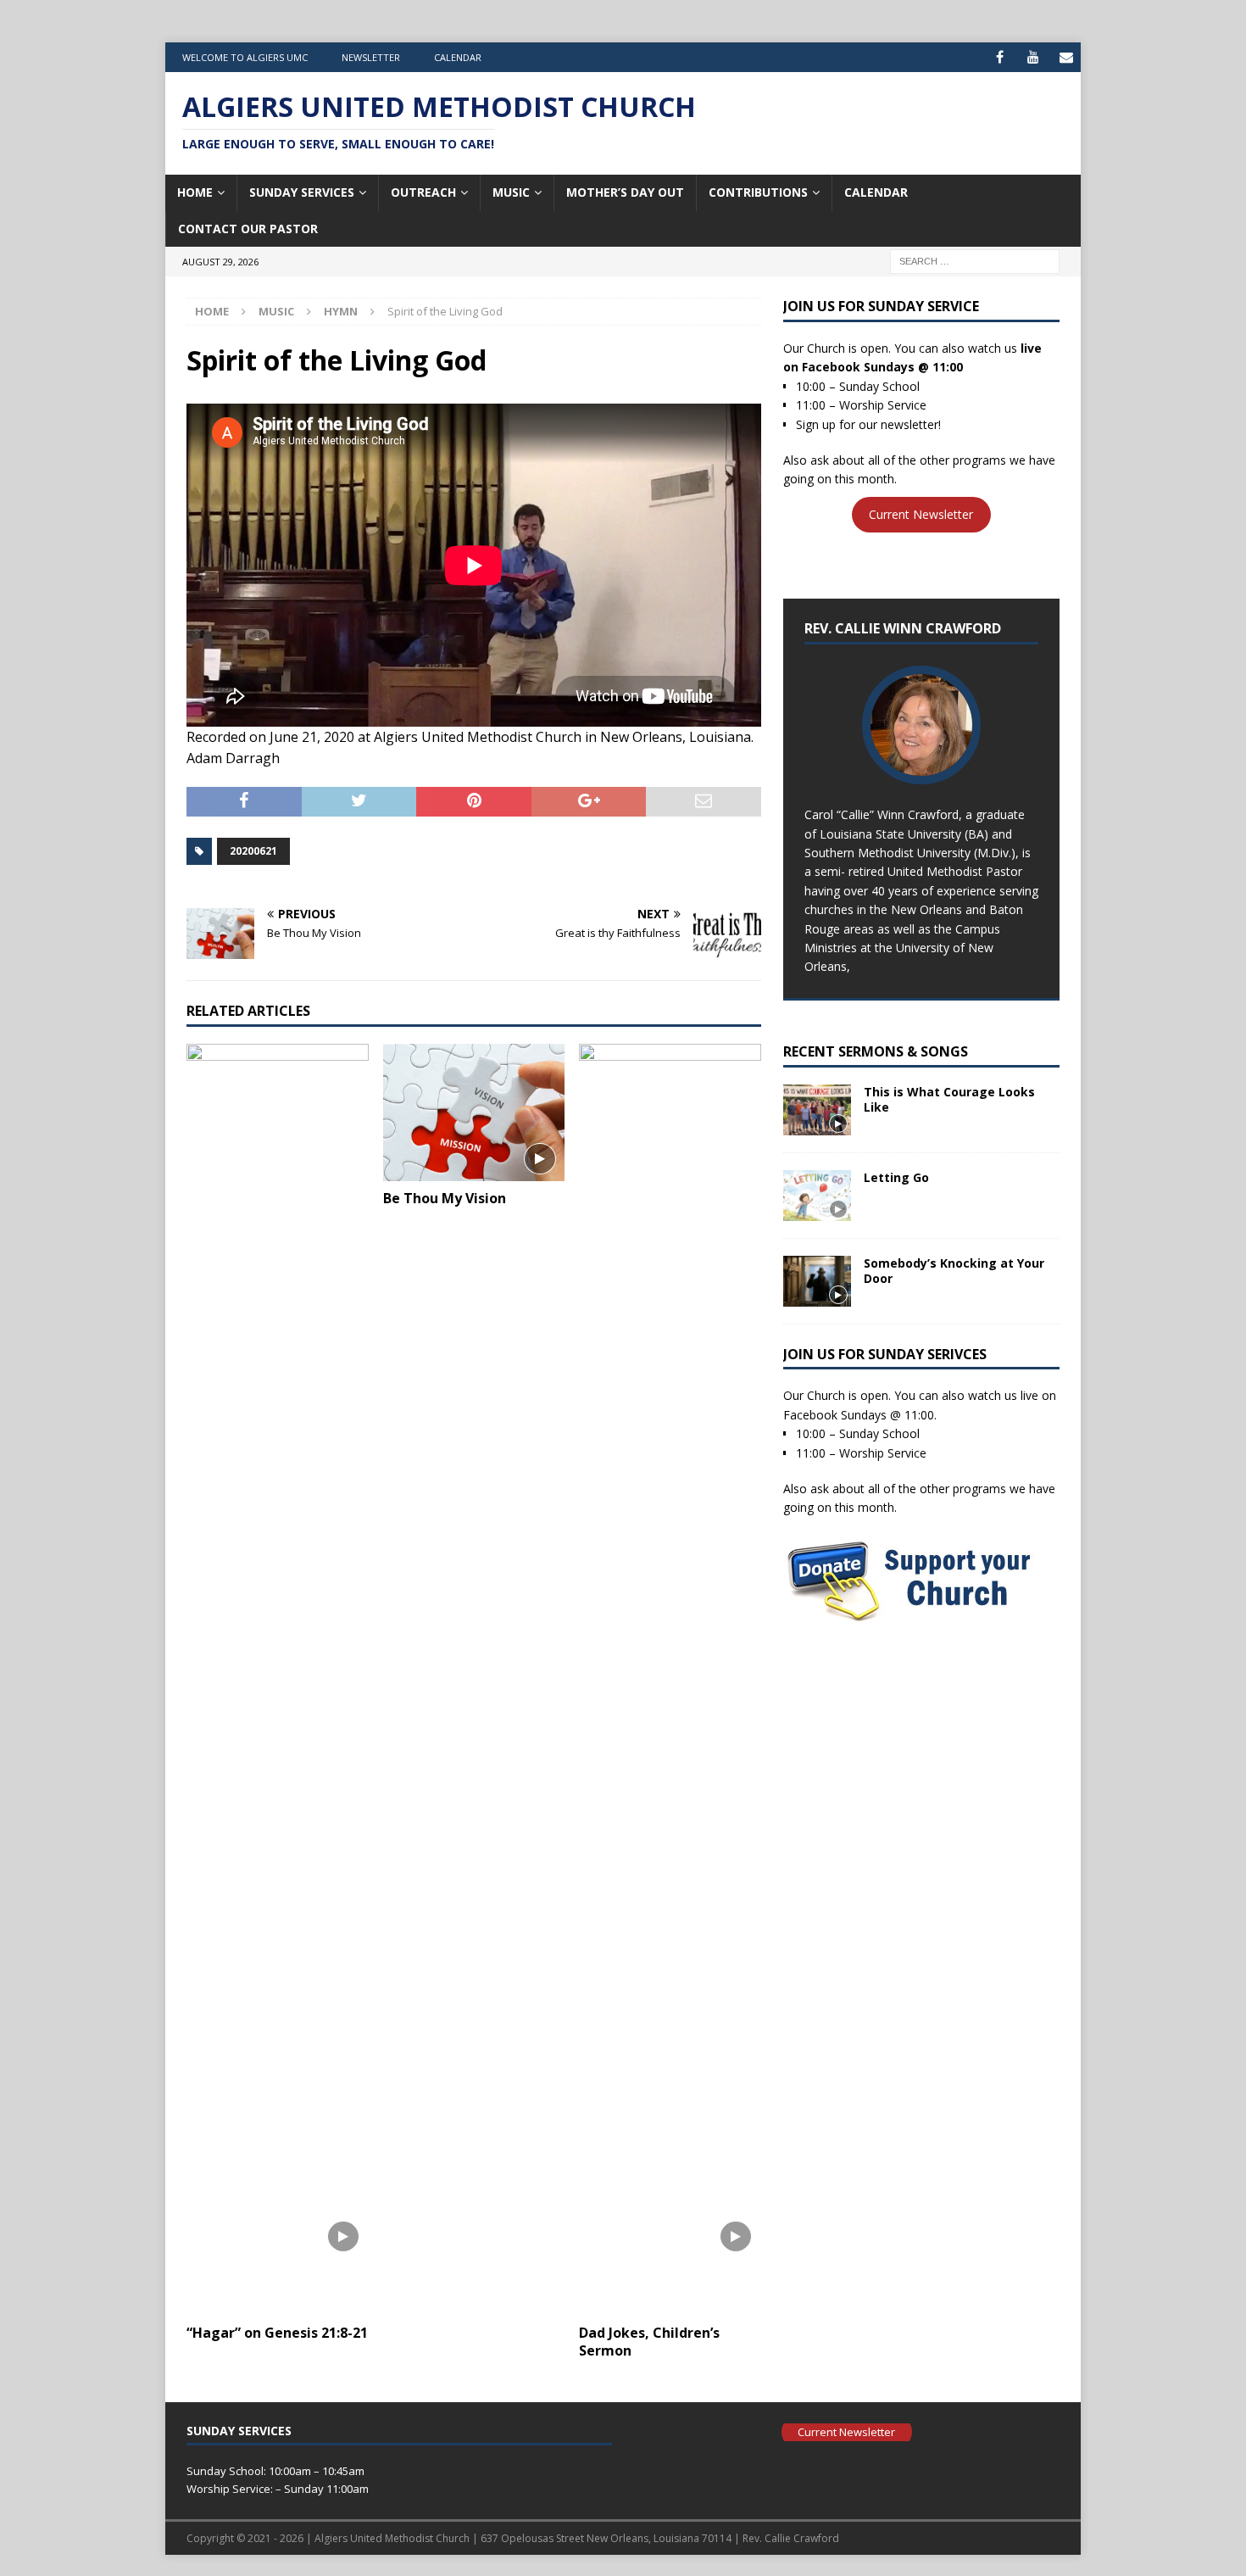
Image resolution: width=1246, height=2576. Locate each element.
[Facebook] (1000, 57)
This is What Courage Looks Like (949, 1099)
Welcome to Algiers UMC (245, 57)
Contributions (758, 192)
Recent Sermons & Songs (876, 1051)
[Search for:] (975, 260)
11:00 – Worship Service (861, 405)
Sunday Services (302, 192)
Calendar (458, 57)
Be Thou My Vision (445, 1198)
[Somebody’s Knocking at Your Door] (817, 1281)
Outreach (423, 192)
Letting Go (896, 1177)
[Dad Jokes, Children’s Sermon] (670, 1680)
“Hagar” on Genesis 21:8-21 (277, 2333)
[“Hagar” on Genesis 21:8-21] (278, 1680)
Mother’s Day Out (625, 192)
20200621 (253, 851)
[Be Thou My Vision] (474, 1112)
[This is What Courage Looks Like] (817, 1110)
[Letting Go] (817, 1196)
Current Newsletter (921, 515)
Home (195, 192)
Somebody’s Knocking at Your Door (954, 1271)
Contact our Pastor (248, 229)
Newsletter (371, 57)
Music (511, 192)
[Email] (1066, 57)
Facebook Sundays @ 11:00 (882, 367)
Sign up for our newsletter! (868, 424)
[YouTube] (1033, 57)
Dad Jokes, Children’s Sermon (649, 2342)
